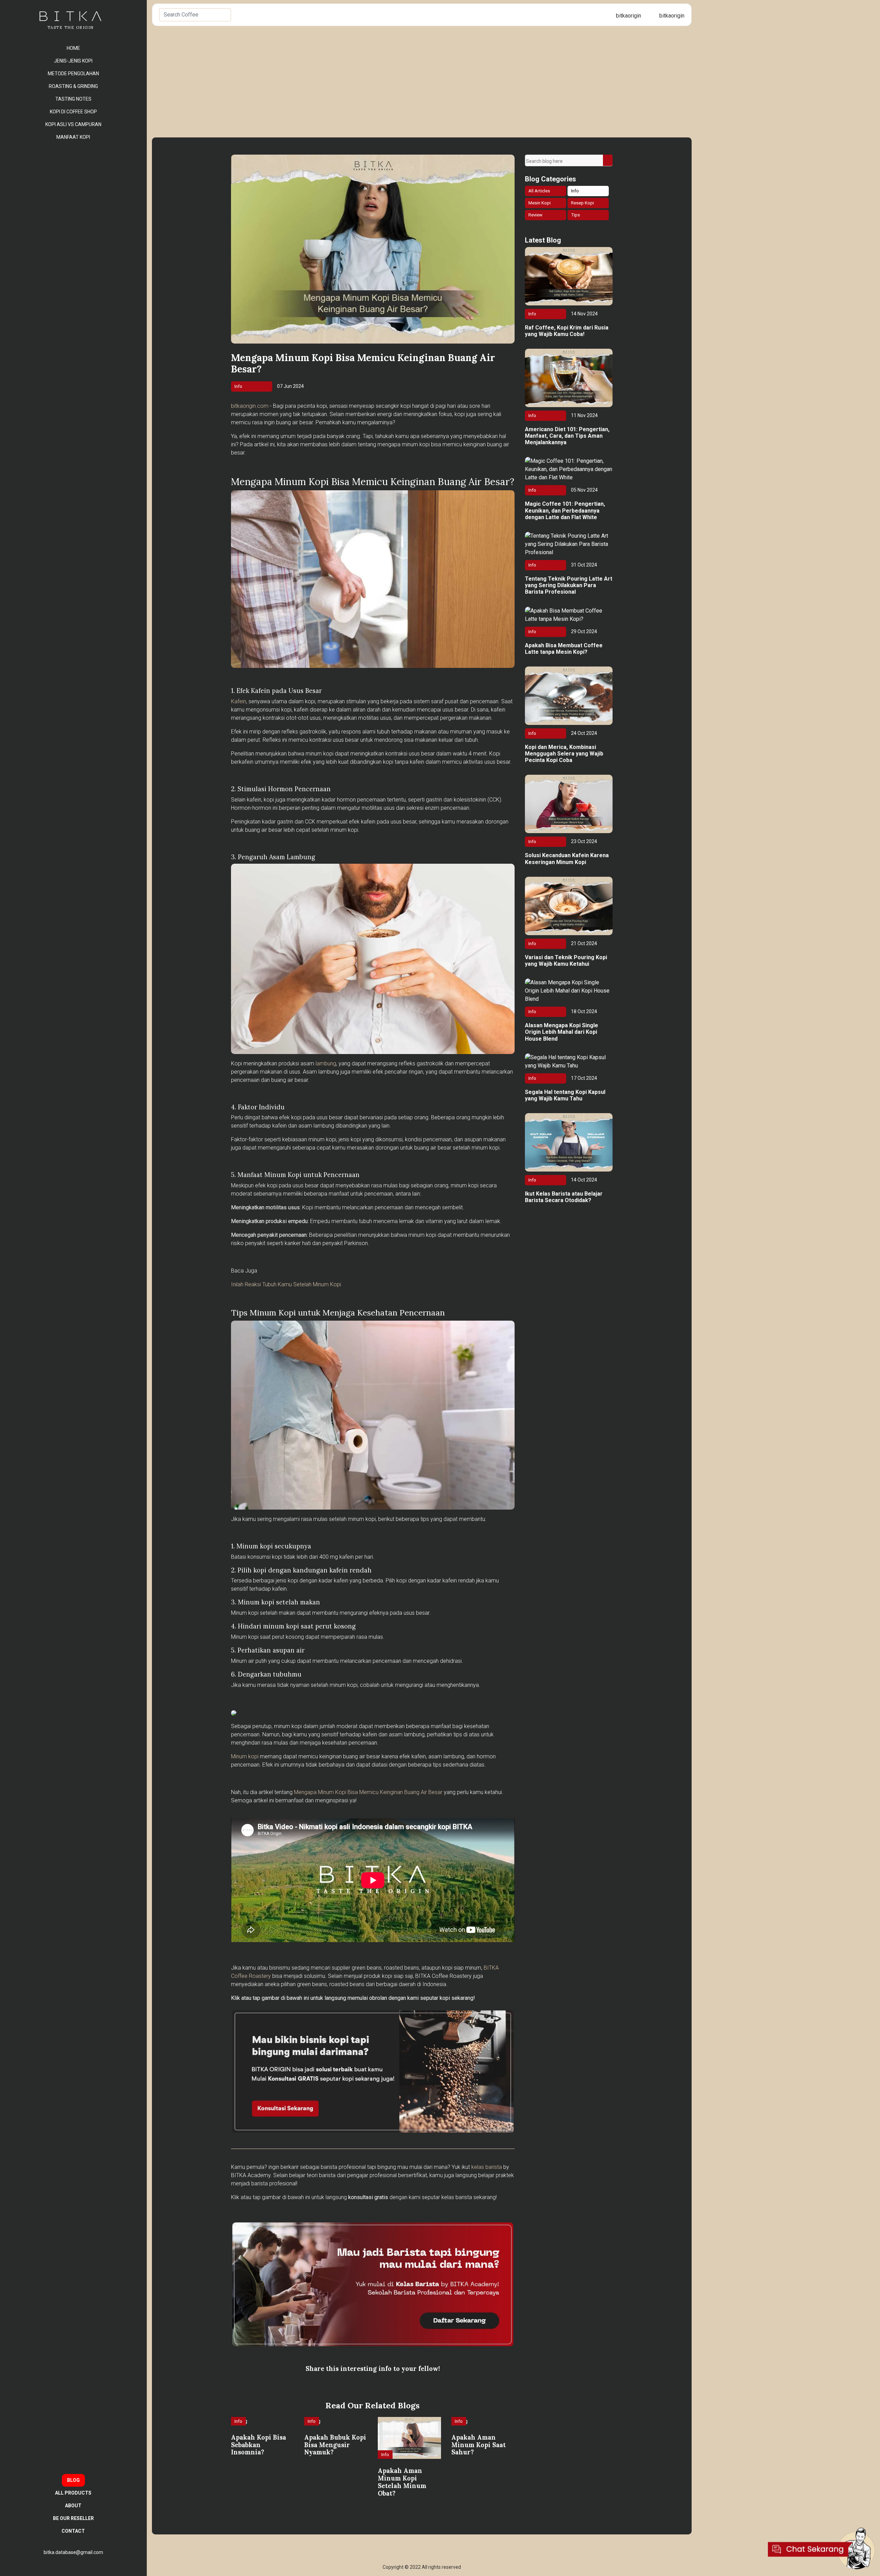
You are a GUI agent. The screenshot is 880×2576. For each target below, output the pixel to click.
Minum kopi (245, 1756)
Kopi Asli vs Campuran (73, 124)
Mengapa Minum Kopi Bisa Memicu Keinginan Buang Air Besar (368, 1792)
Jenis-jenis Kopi (73, 61)
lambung (326, 1063)
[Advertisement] (422, 78)
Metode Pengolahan (73, 74)
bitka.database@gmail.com (73, 2552)
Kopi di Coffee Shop (73, 112)
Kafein (239, 701)
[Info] (240, 2429)
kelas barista (487, 2167)
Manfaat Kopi (73, 137)
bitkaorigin (628, 16)
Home (73, 48)
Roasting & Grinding (73, 86)
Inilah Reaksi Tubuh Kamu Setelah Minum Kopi (286, 1284)
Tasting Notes (73, 99)
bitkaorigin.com (250, 406)
